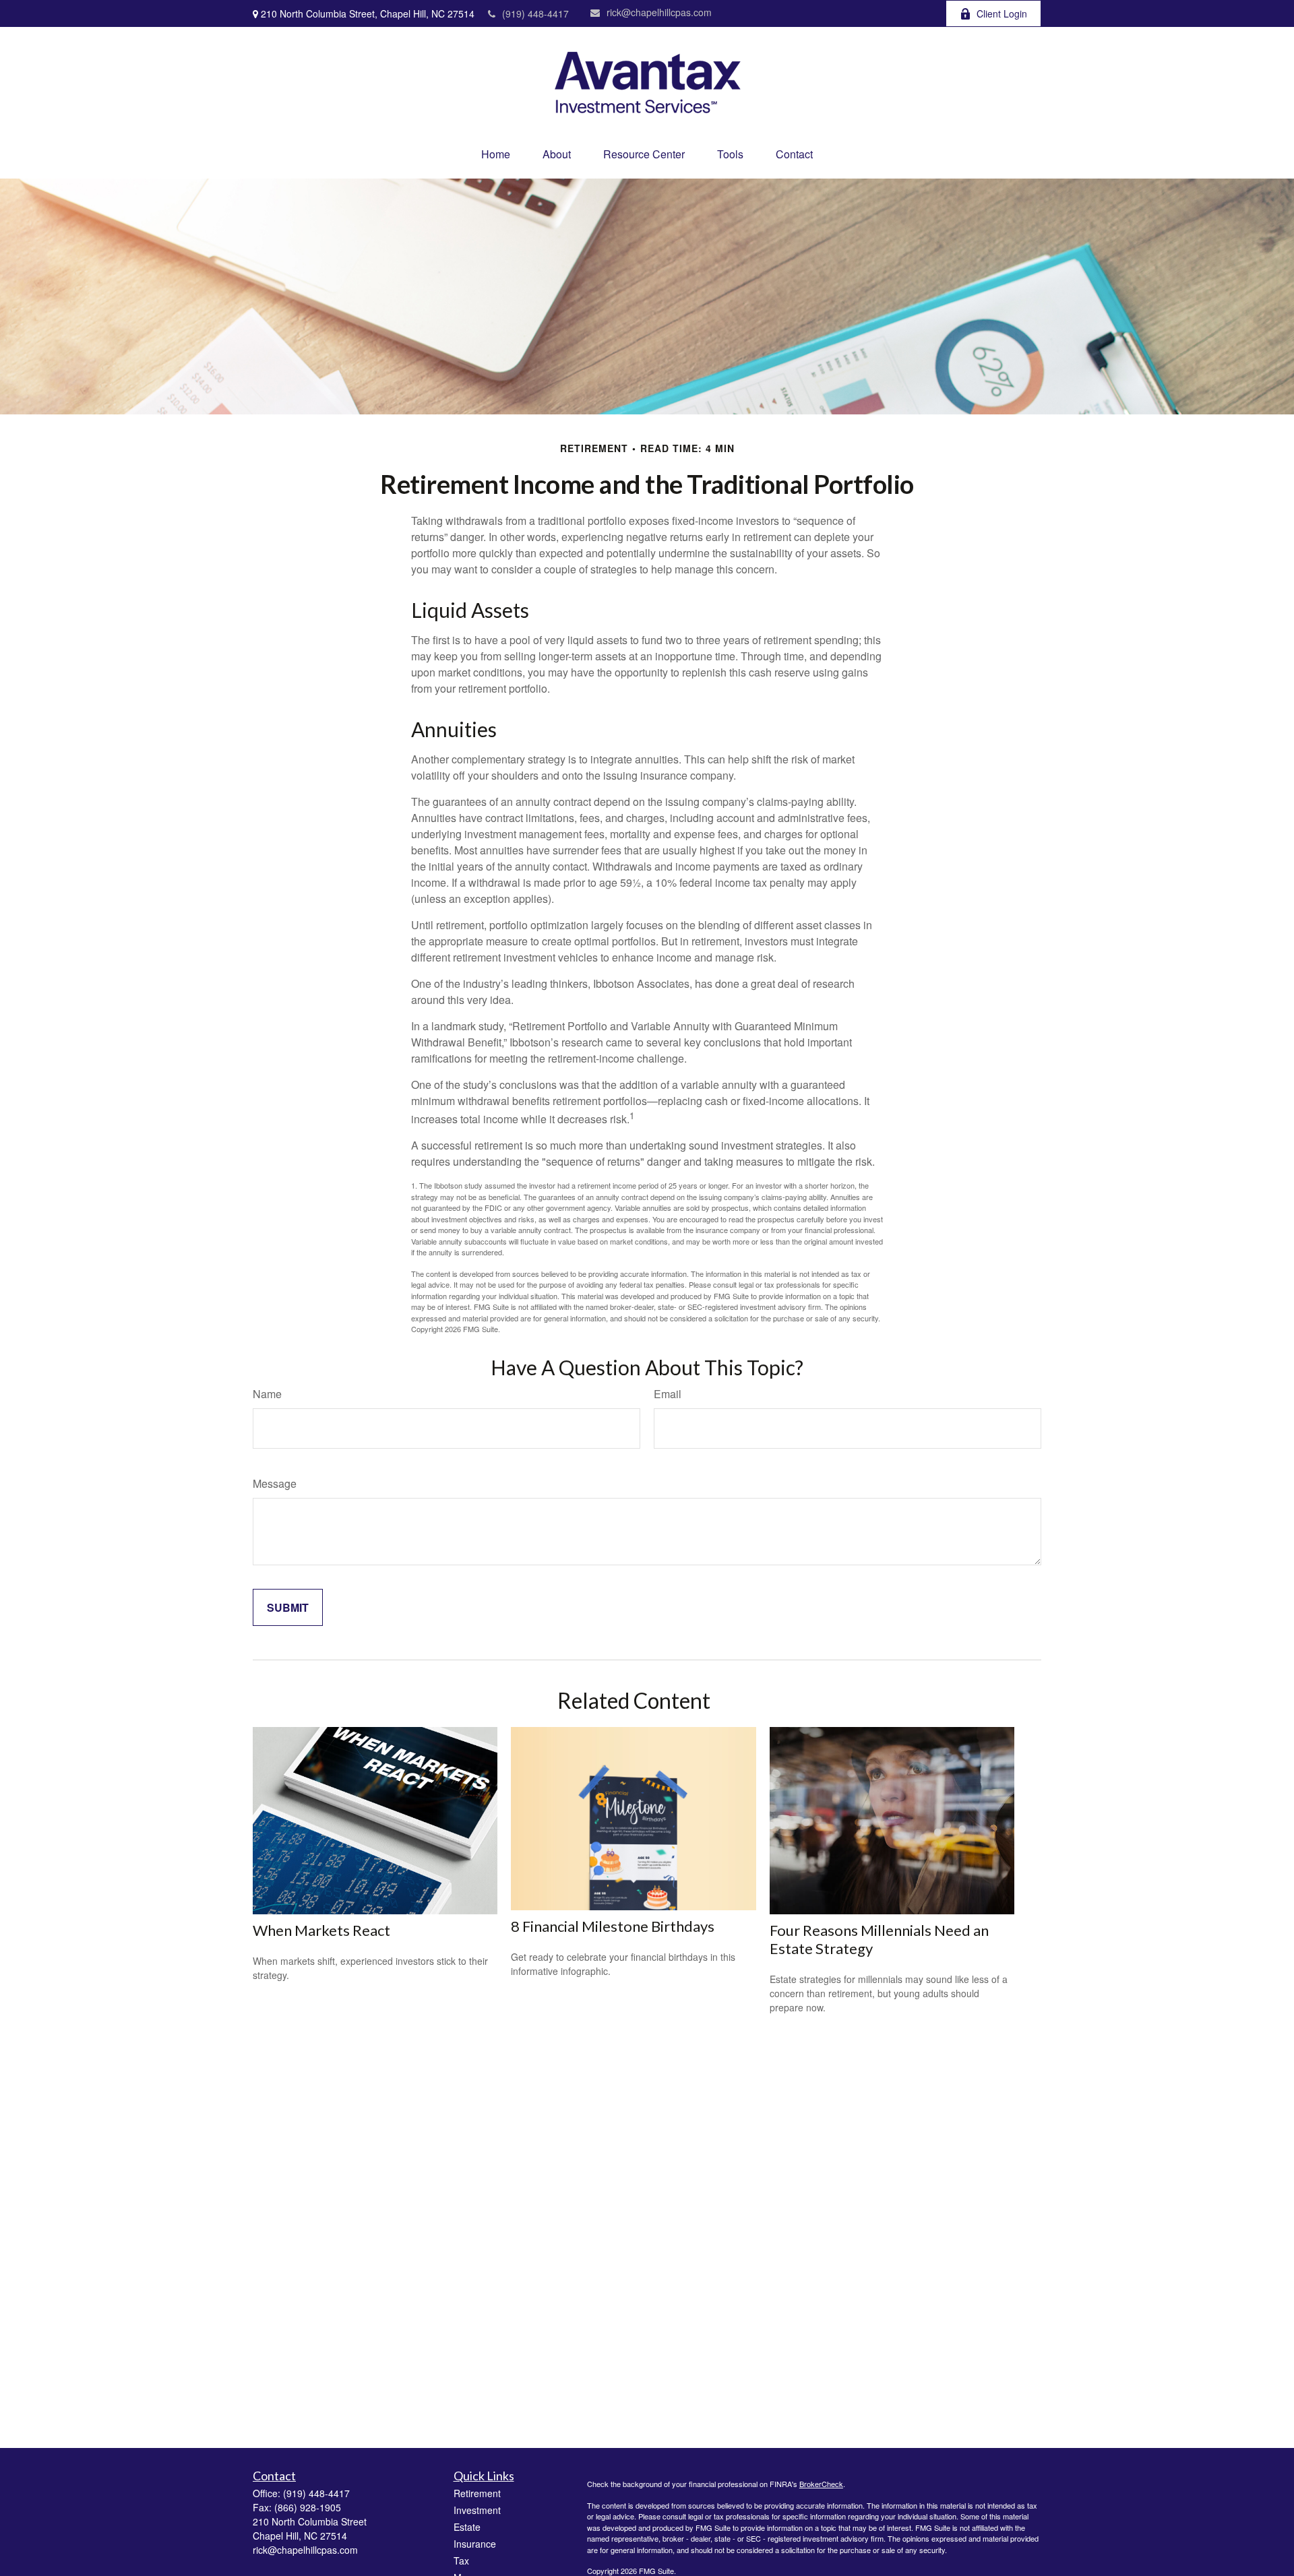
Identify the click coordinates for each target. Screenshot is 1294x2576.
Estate (467, 2527)
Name (267, 1394)
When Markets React (321, 1930)
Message (275, 1483)
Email (668, 1394)
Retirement (477, 2493)
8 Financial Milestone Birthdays (613, 1926)
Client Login (1002, 13)
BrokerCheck (821, 2484)
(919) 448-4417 (535, 13)
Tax (461, 2561)
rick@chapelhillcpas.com (659, 12)
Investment (477, 2510)
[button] (496, 154)
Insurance (475, 2544)
